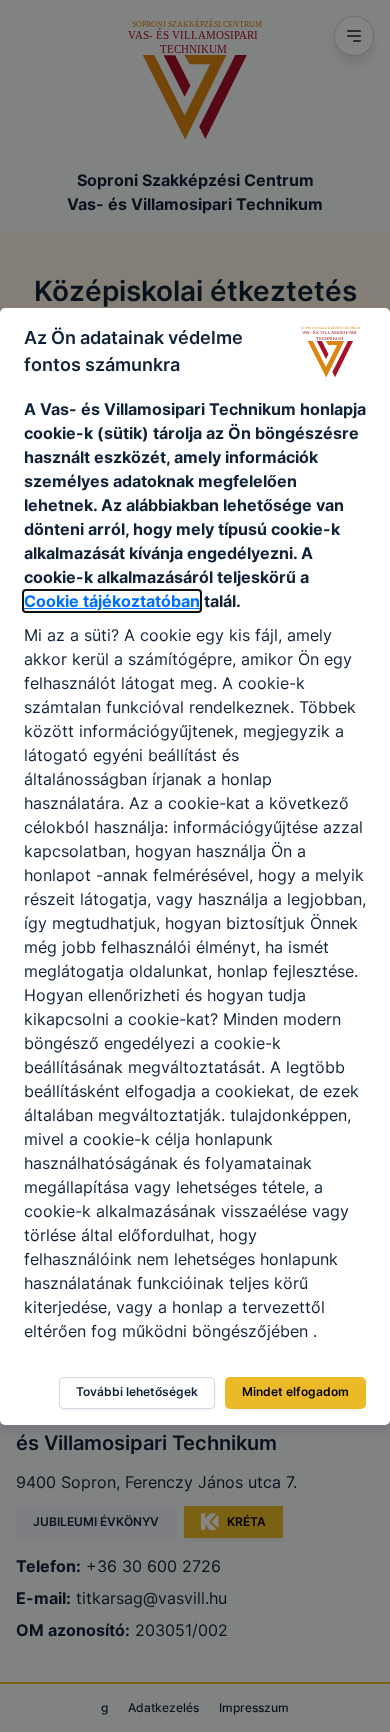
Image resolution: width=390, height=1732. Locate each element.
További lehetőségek (137, 1391)
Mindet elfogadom (295, 1391)
